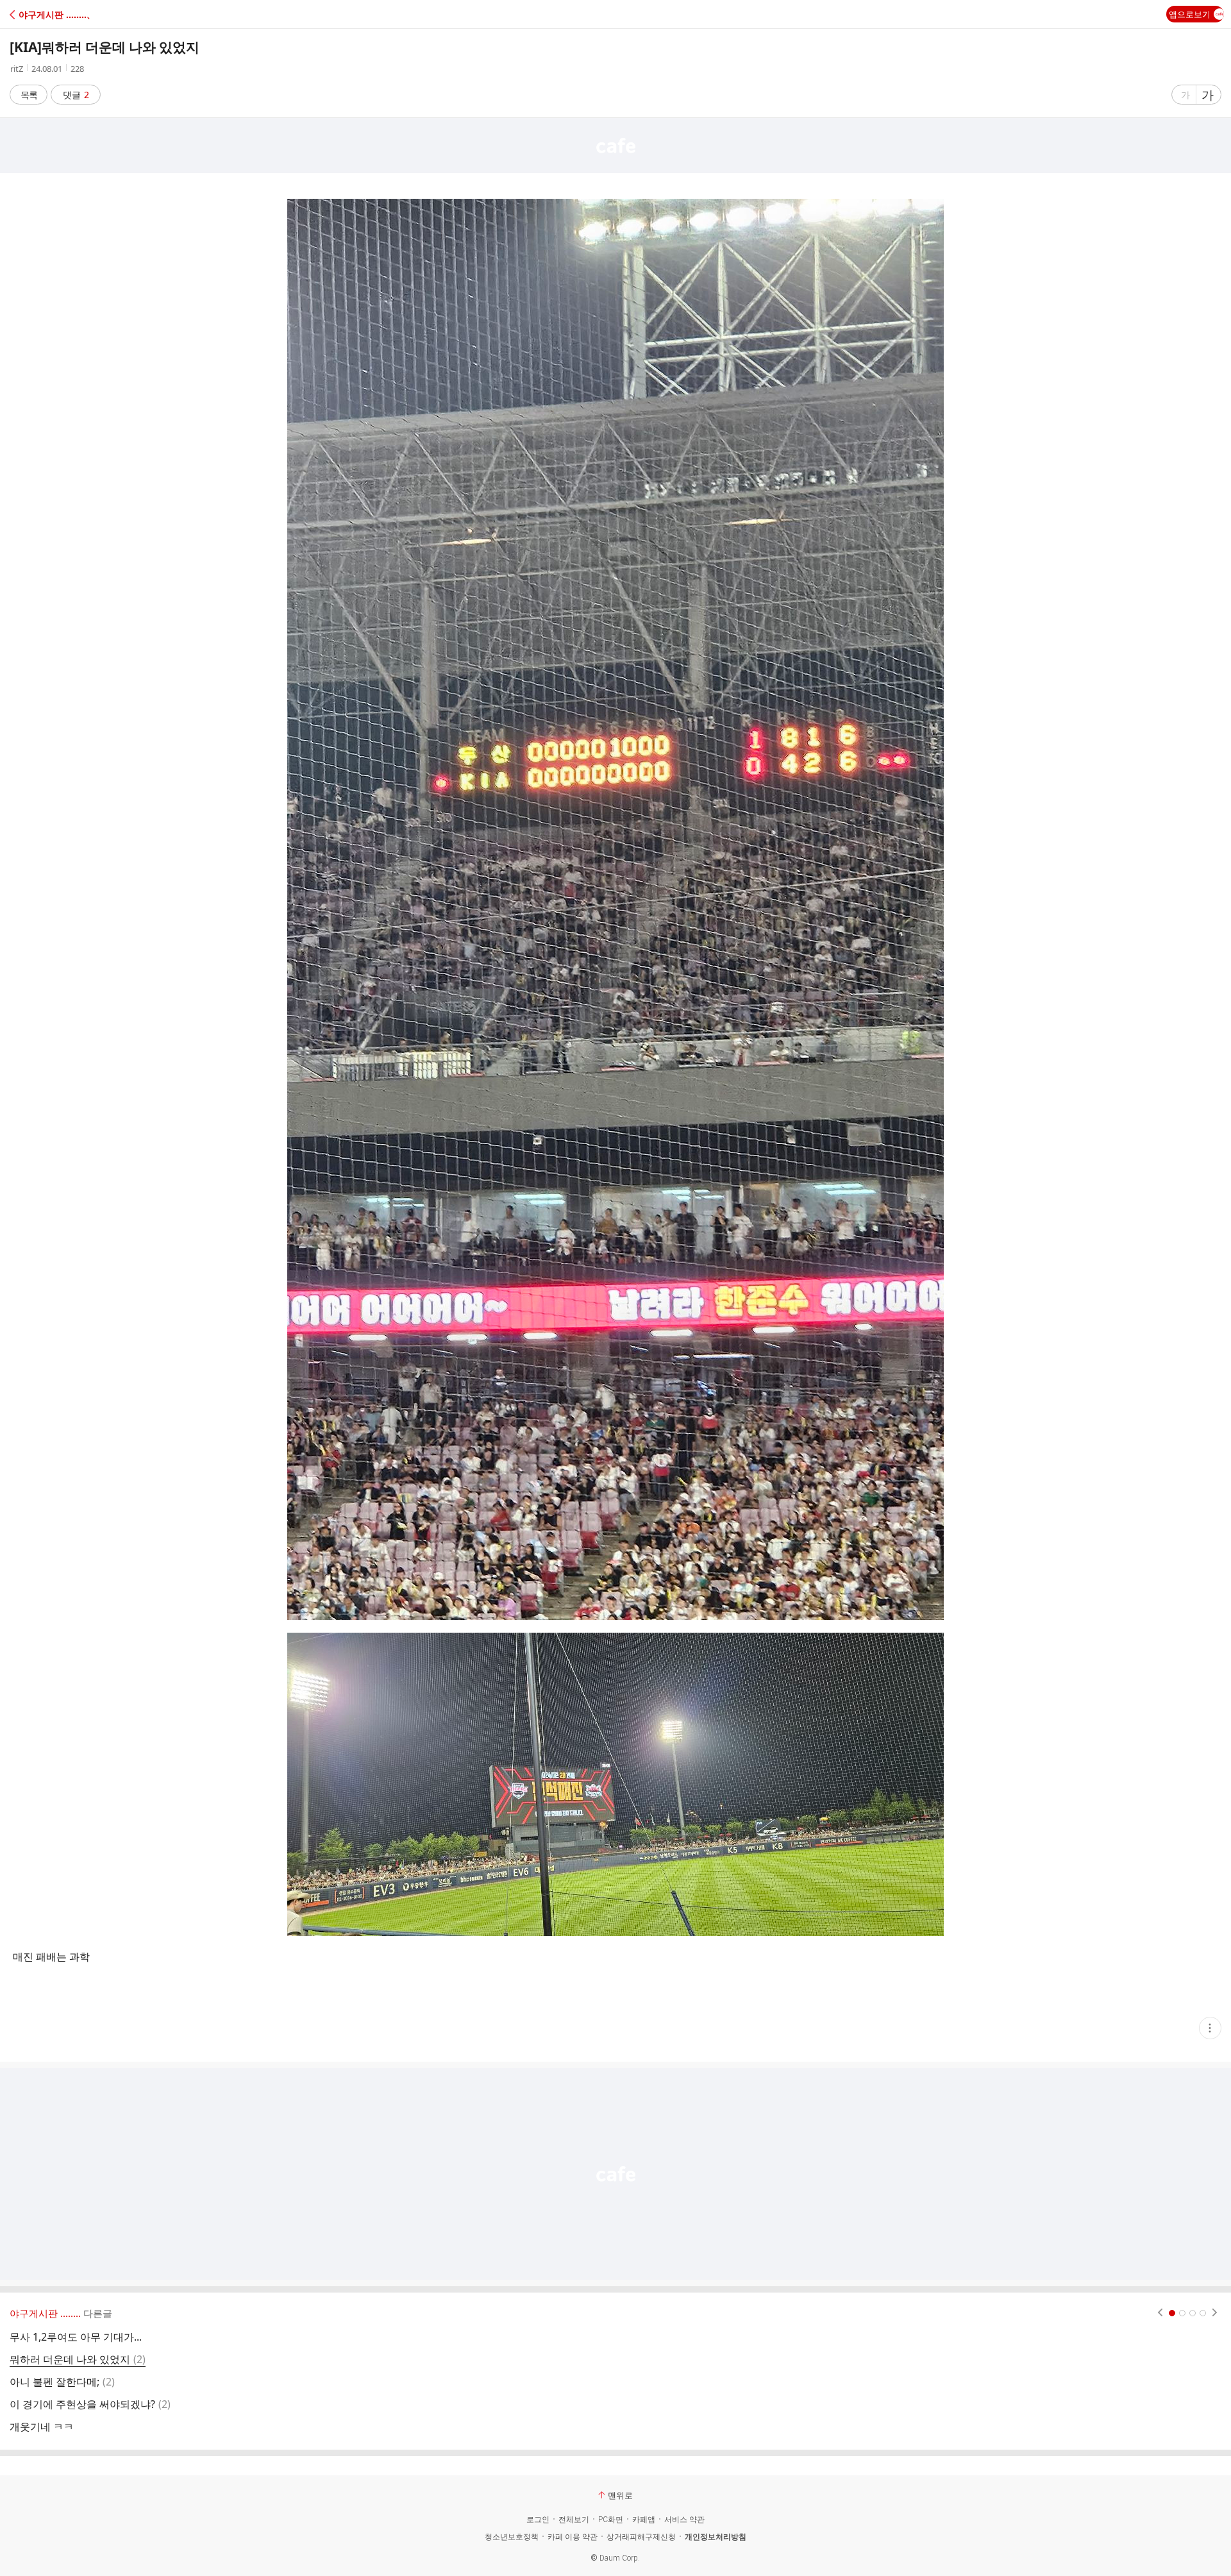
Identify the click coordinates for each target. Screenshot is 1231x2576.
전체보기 (574, 2520)
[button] (66, 14)
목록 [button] (29, 95)
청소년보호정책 (512, 2537)
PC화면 (611, 2520)
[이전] (1160, 2313)
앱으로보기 (1190, 14)
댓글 (76, 95)
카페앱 (644, 2520)
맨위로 (620, 2495)
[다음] (1215, 2313)
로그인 (538, 2520)
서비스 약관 (684, 2520)
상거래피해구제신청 (641, 2537)
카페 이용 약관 (573, 2537)
